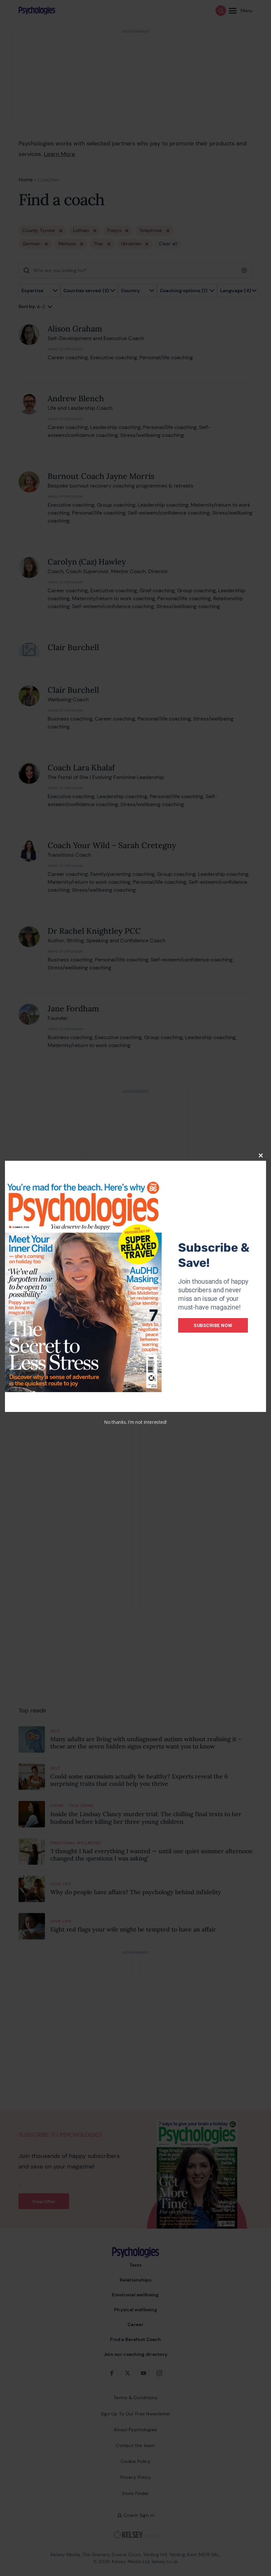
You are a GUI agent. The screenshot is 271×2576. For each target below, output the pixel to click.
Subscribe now (213, 1325)
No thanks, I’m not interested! (135, 1422)
